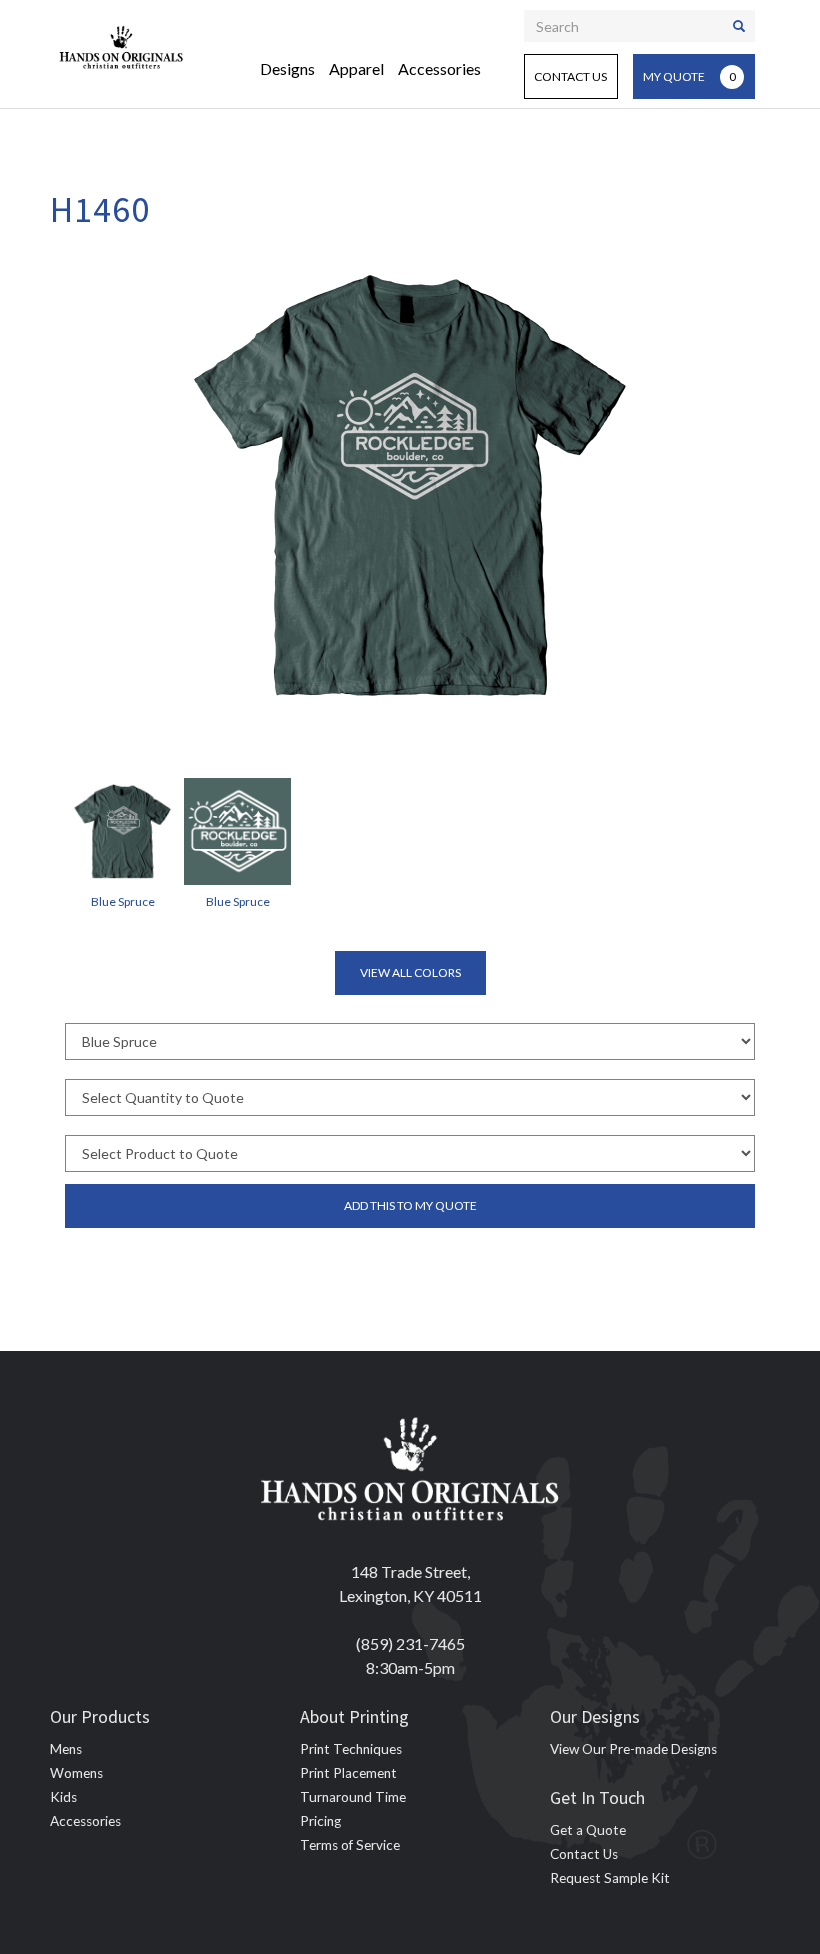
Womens (76, 1773)
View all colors (410, 972)
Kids (63, 1797)
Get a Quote (588, 1830)
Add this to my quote (410, 1205)
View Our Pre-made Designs (633, 1749)
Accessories (439, 68)
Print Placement (348, 1773)
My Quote (689, 76)
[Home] (121, 45)
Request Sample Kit (610, 1878)
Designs (287, 68)
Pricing (320, 1821)
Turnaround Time (353, 1797)
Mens (66, 1749)
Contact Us (570, 76)
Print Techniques (351, 1749)
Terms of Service (350, 1845)
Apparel (356, 68)
